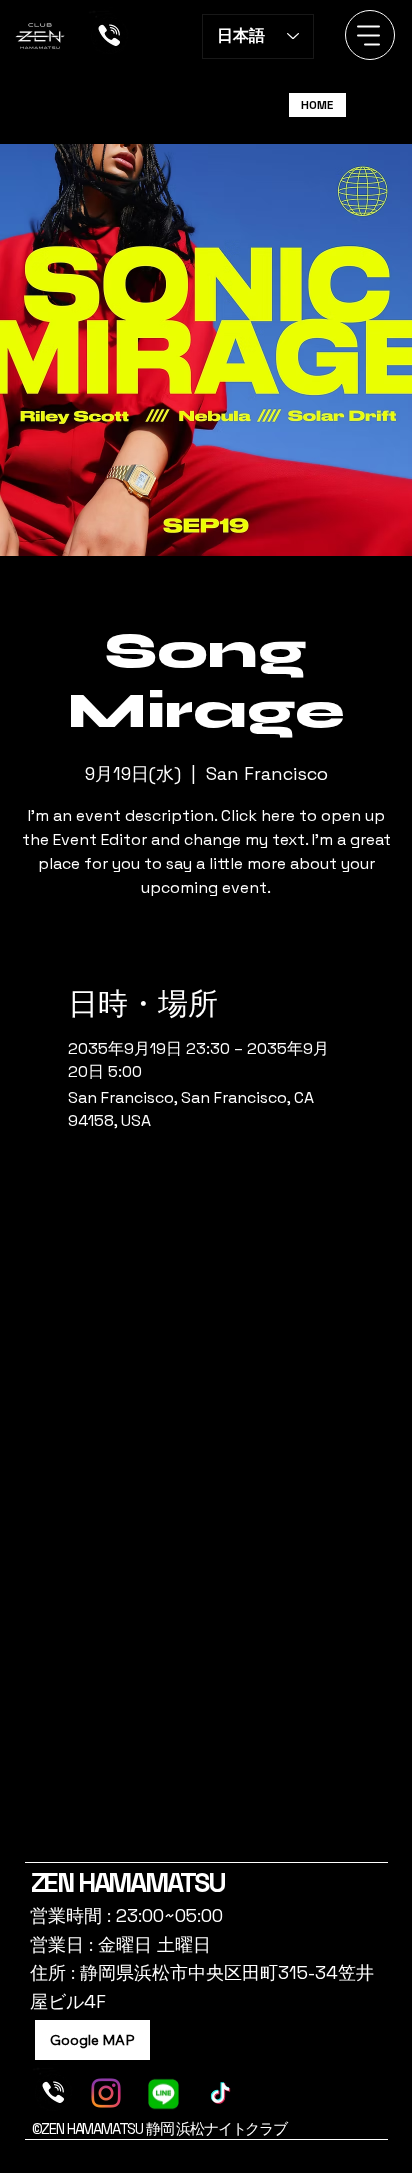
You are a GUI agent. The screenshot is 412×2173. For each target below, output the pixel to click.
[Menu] (370, 35)
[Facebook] (181, 1851)
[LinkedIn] (214, 1851)
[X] (197, 1851)
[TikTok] (246, 1851)
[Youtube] (230, 1851)
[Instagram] (164, 1851)
